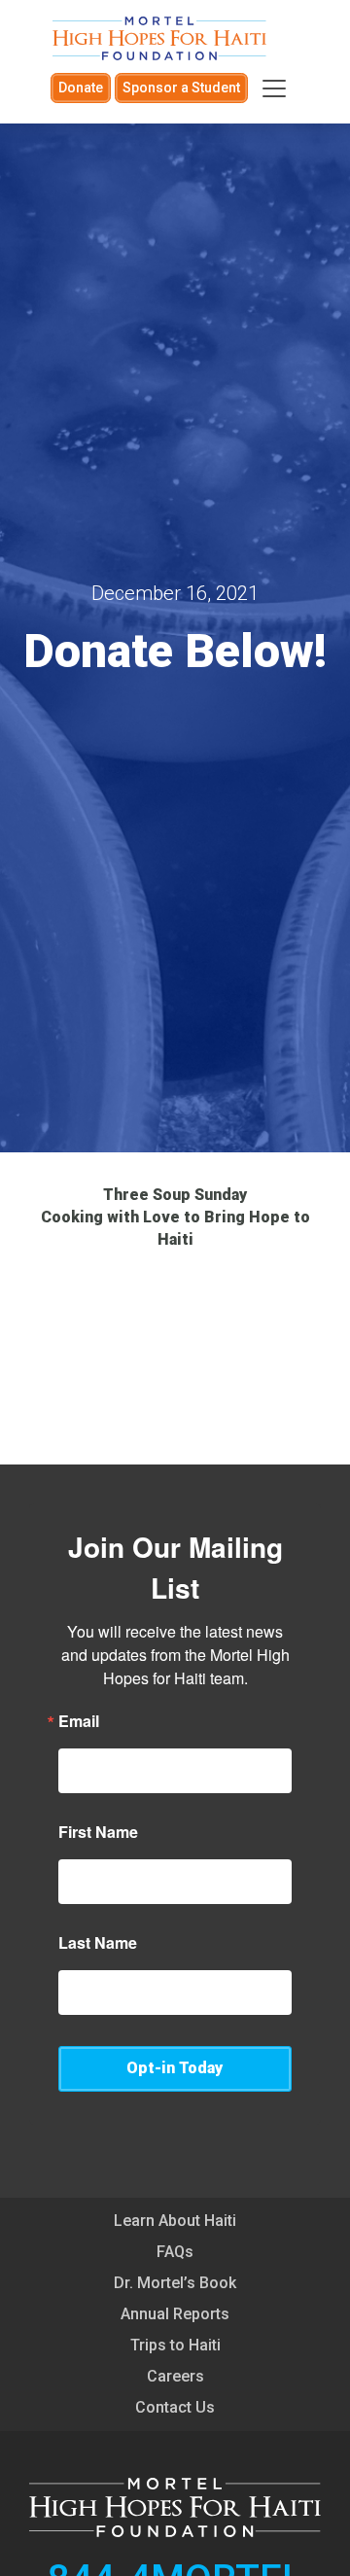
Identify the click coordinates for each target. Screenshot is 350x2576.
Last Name (98, 1943)
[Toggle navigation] (274, 88)
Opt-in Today (175, 2068)
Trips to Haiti (175, 2345)
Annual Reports (175, 2314)
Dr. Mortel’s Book (175, 2283)
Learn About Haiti (175, 2221)
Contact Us (175, 2407)
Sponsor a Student (181, 88)
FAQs (175, 2252)
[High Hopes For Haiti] (159, 38)
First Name (98, 1832)
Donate (81, 88)
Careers (175, 2376)
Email (79, 1721)
